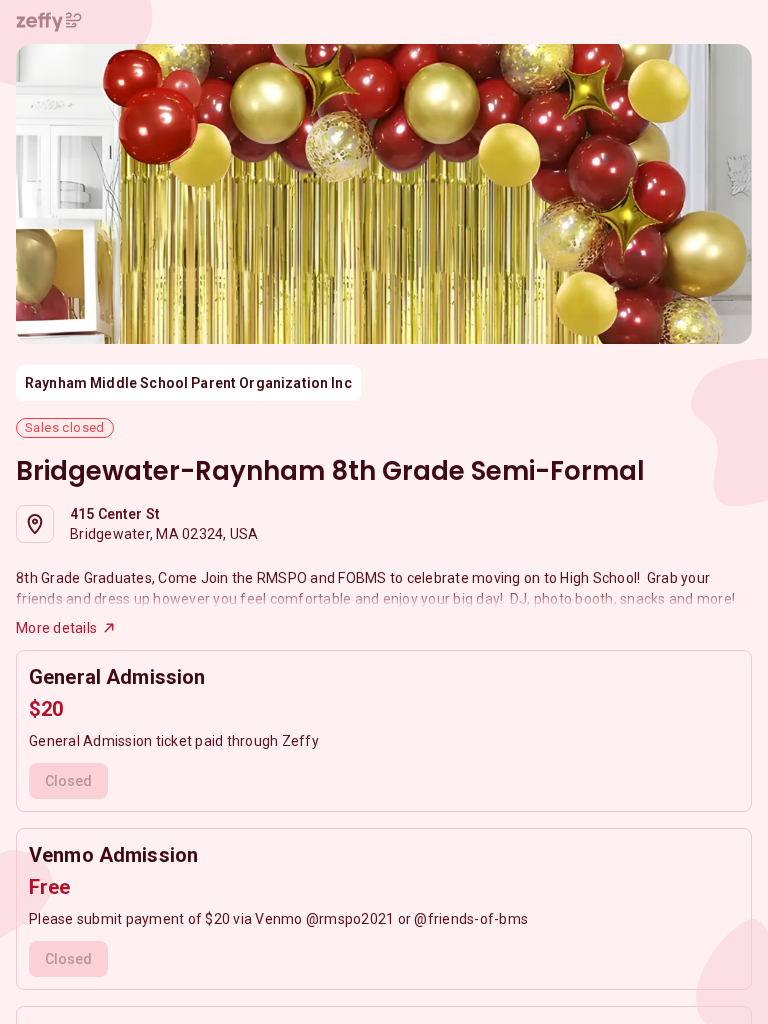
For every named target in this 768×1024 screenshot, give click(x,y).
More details (56, 628)
